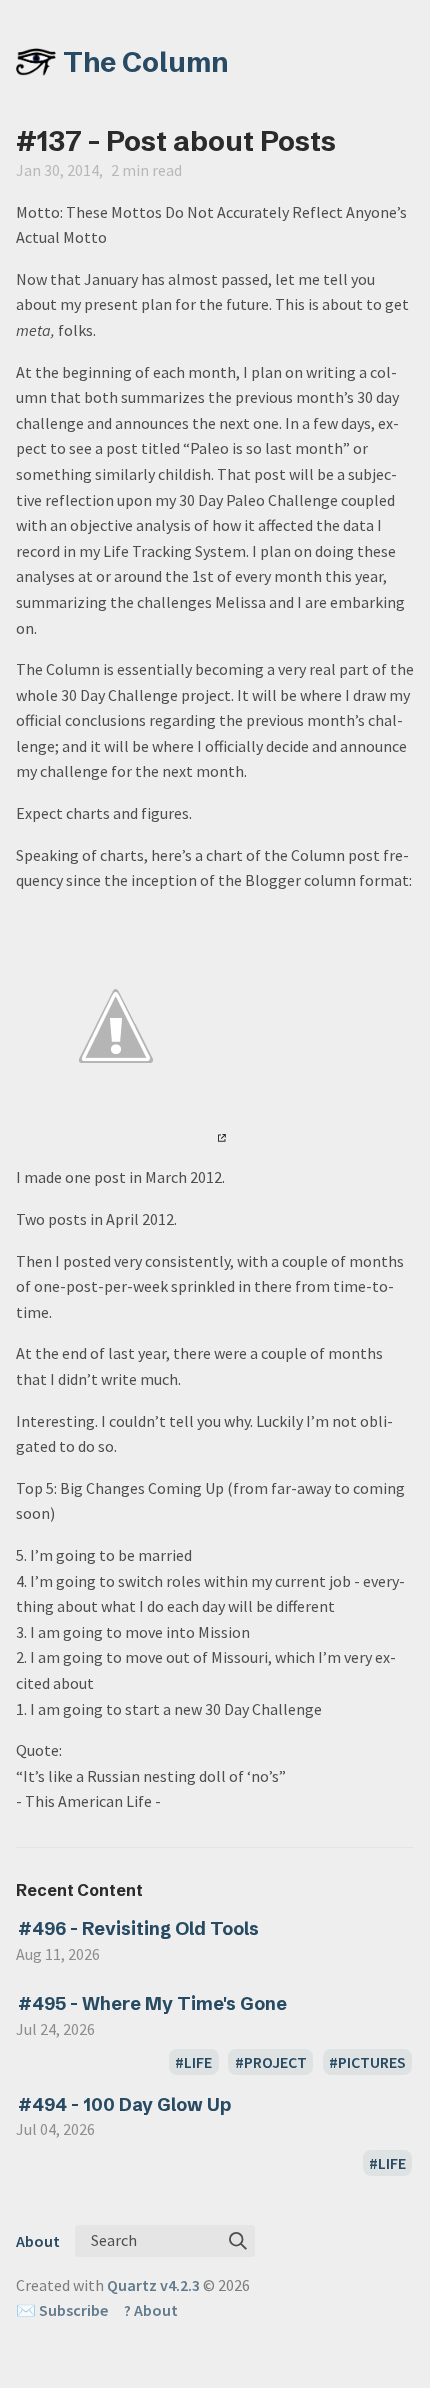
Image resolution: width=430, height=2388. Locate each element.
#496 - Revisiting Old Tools (138, 1928)
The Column (146, 62)
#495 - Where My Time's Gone (152, 2003)
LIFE (198, 2062)
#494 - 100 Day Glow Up (124, 2104)
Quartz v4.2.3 (153, 2285)
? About (151, 2310)
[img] (238, 2241)
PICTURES (372, 2062)
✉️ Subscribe (62, 2310)
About (38, 2241)
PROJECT (275, 2062)
